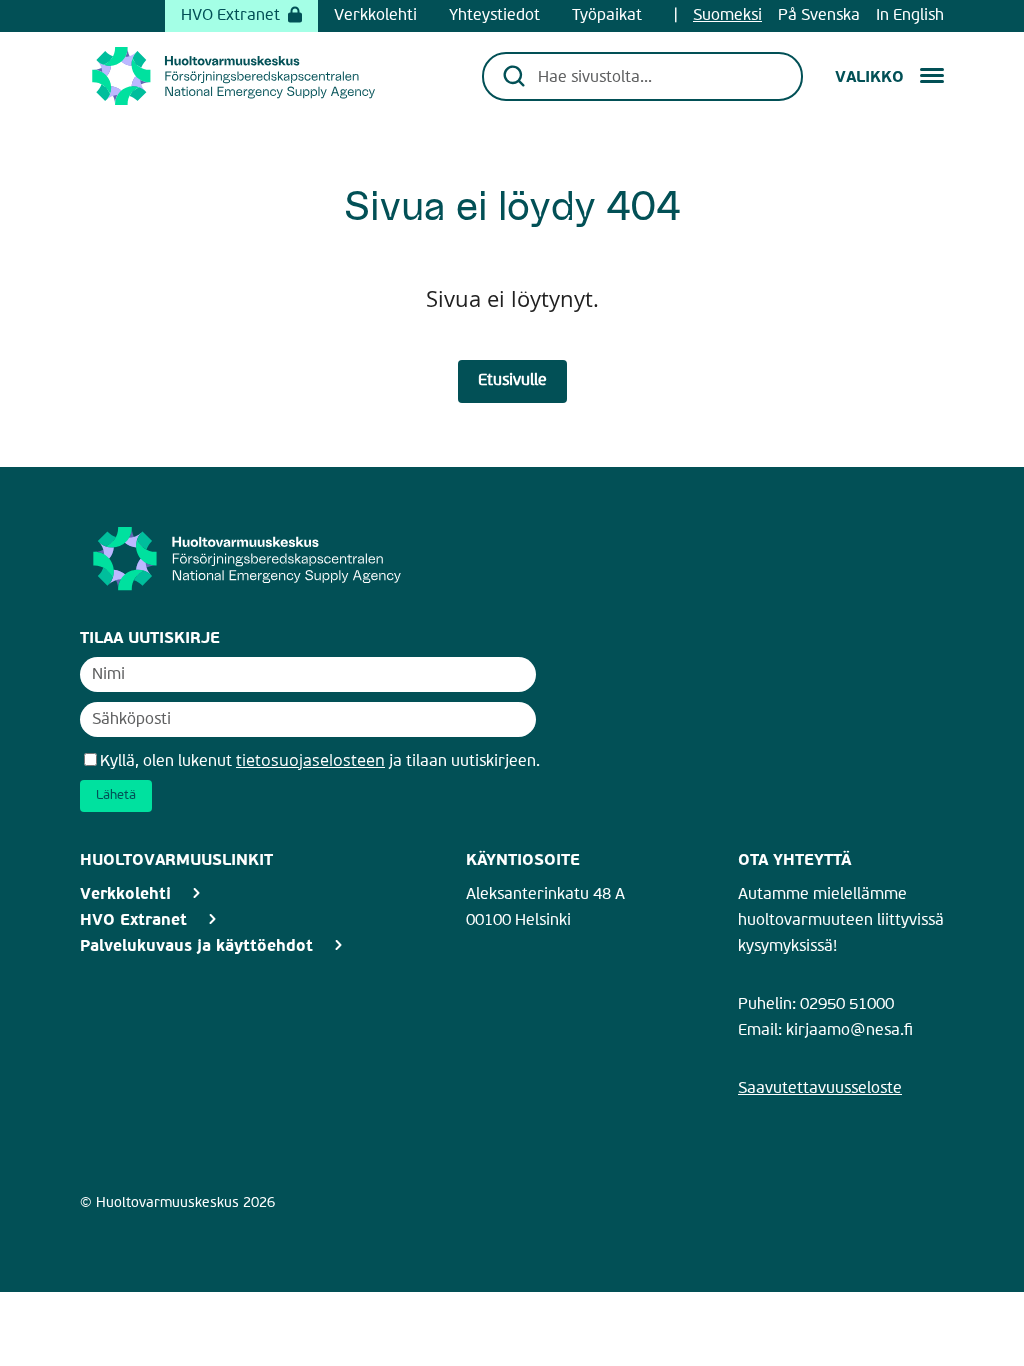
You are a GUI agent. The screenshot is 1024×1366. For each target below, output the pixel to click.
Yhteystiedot (494, 16)
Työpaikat (607, 16)
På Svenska (819, 16)
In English (910, 16)
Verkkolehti (375, 16)
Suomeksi (727, 16)
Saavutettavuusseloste (820, 1089)
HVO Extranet (230, 16)
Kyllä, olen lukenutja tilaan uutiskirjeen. (320, 762)
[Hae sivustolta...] (656, 76)
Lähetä (116, 795)
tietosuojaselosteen (310, 760)
